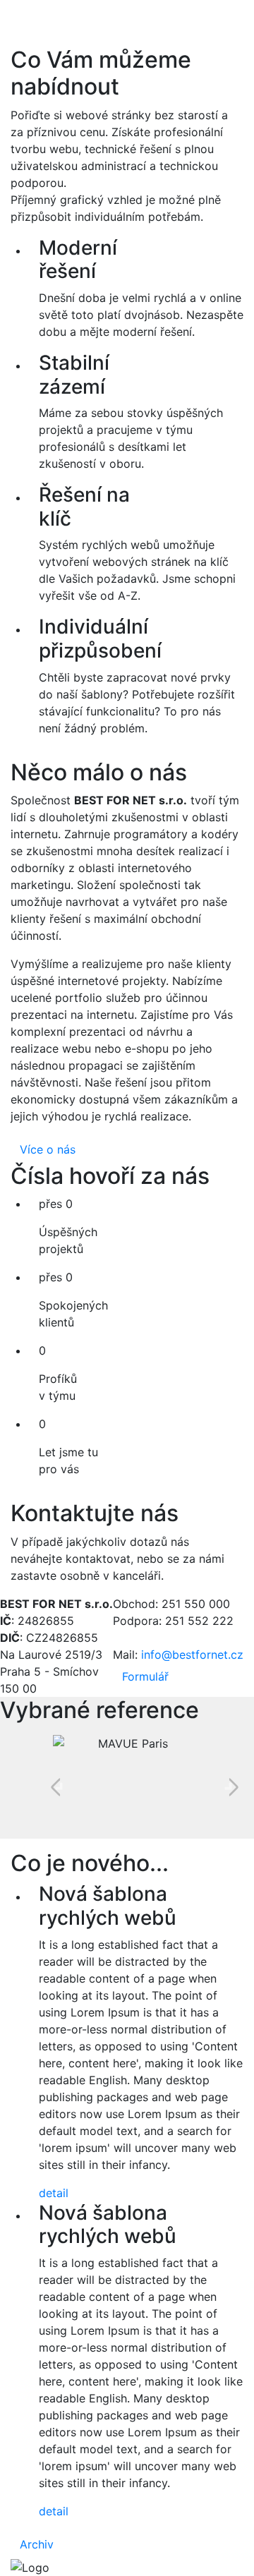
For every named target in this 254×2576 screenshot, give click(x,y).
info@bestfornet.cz (192, 1655)
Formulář (145, 1676)
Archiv (37, 2544)
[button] (60, 1787)
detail (54, 2193)
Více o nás (48, 1149)
